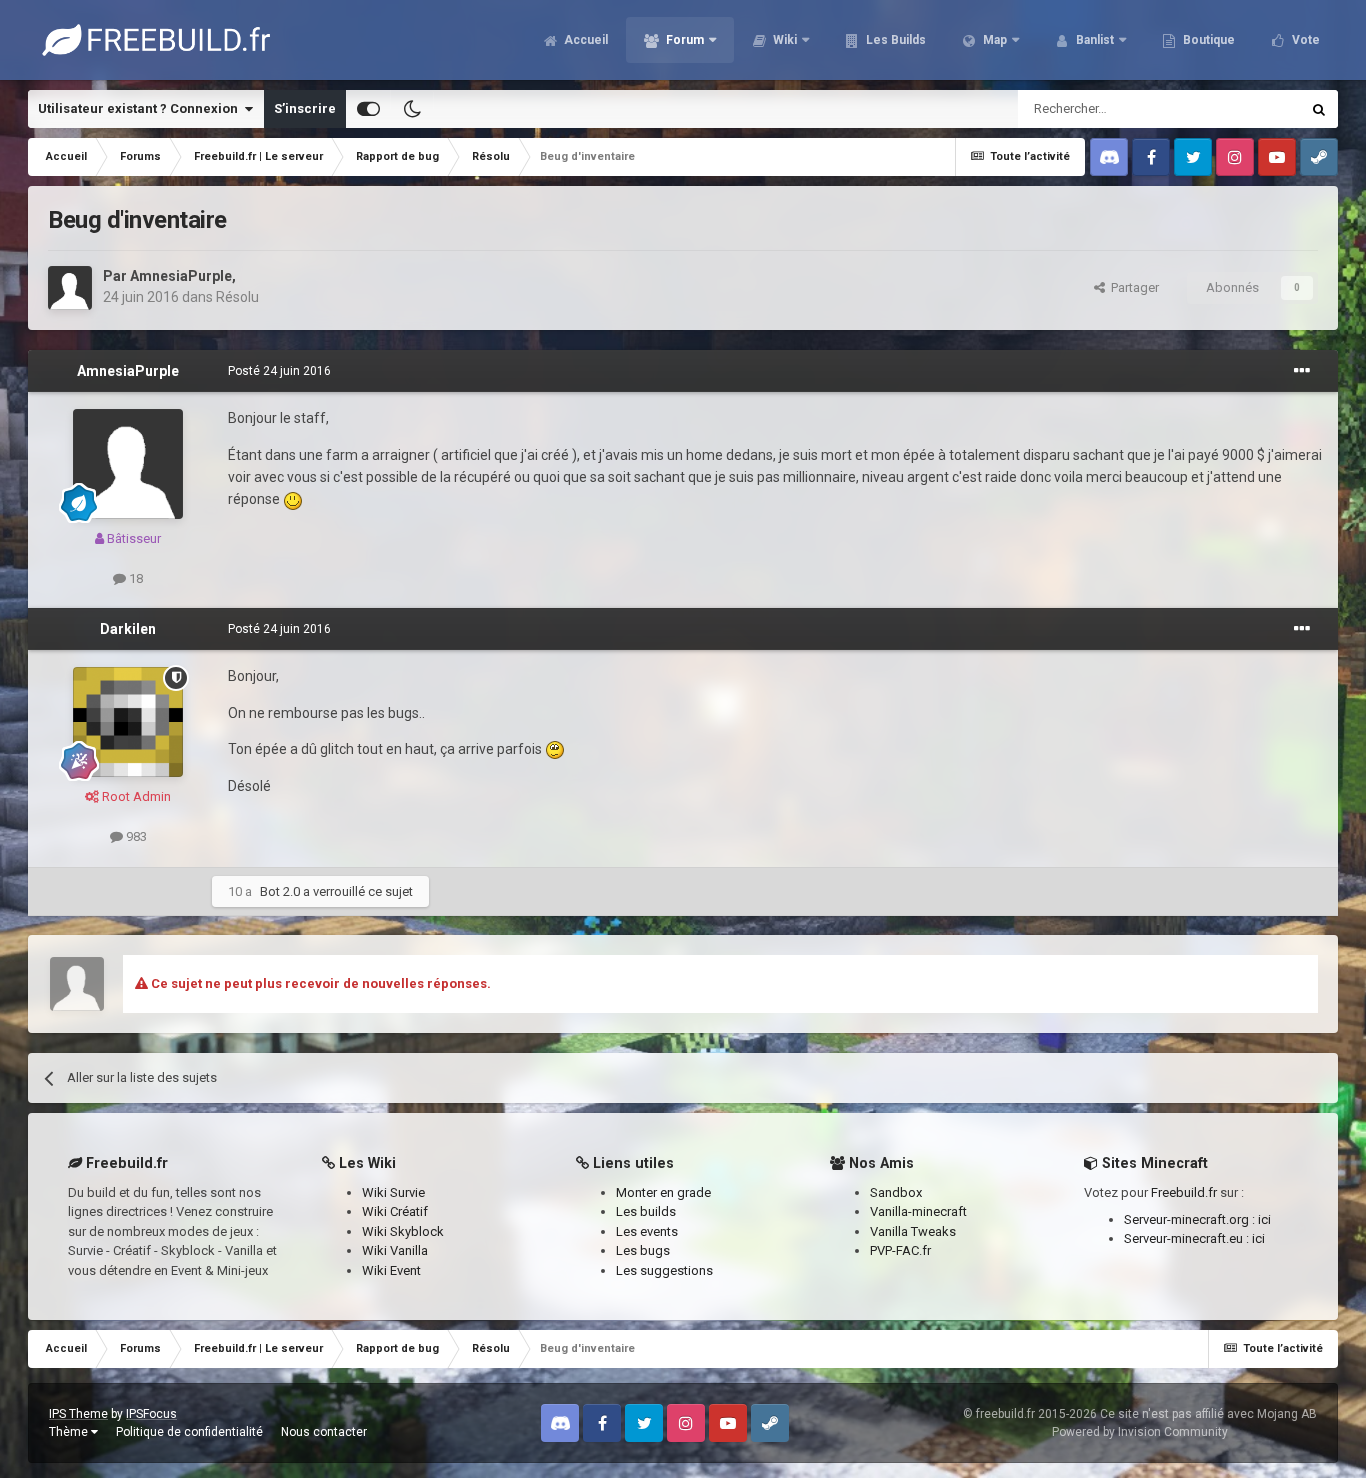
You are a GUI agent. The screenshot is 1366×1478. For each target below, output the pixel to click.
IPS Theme (78, 1414)
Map (993, 40)
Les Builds (894, 40)
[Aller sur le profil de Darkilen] (128, 722)
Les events (647, 1231)
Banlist (1093, 40)
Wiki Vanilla (395, 1250)
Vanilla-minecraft (918, 1211)
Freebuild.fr (1184, 1192)
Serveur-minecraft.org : (1191, 1219)
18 (134, 578)
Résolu (237, 297)
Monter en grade (663, 1192)
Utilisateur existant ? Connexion (141, 108)
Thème (70, 1432)
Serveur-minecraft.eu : (1188, 1238)
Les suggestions (664, 1270)
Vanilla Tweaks (913, 1231)
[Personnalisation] (368, 109)
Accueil (584, 40)
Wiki (783, 40)
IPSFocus (151, 1414)
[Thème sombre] (412, 109)
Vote (1304, 40)
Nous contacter (324, 1432)
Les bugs (643, 1250)
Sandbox (896, 1192)
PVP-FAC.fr (900, 1250)
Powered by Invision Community (1140, 1432)
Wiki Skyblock (403, 1231)
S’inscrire (305, 108)
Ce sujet (1250, 109)
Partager (1132, 287)
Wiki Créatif (395, 1211)
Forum (683, 40)
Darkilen (128, 629)
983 (135, 836)
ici (1264, 1219)
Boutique (1207, 40)
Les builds (646, 1211)
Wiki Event (391, 1270)
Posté (279, 371)
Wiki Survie (393, 1192)
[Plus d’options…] (1302, 371)
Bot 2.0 (280, 891)
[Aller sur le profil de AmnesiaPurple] (70, 288)
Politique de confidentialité (189, 1432)
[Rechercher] (1319, 109)
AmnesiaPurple (181, 276)
